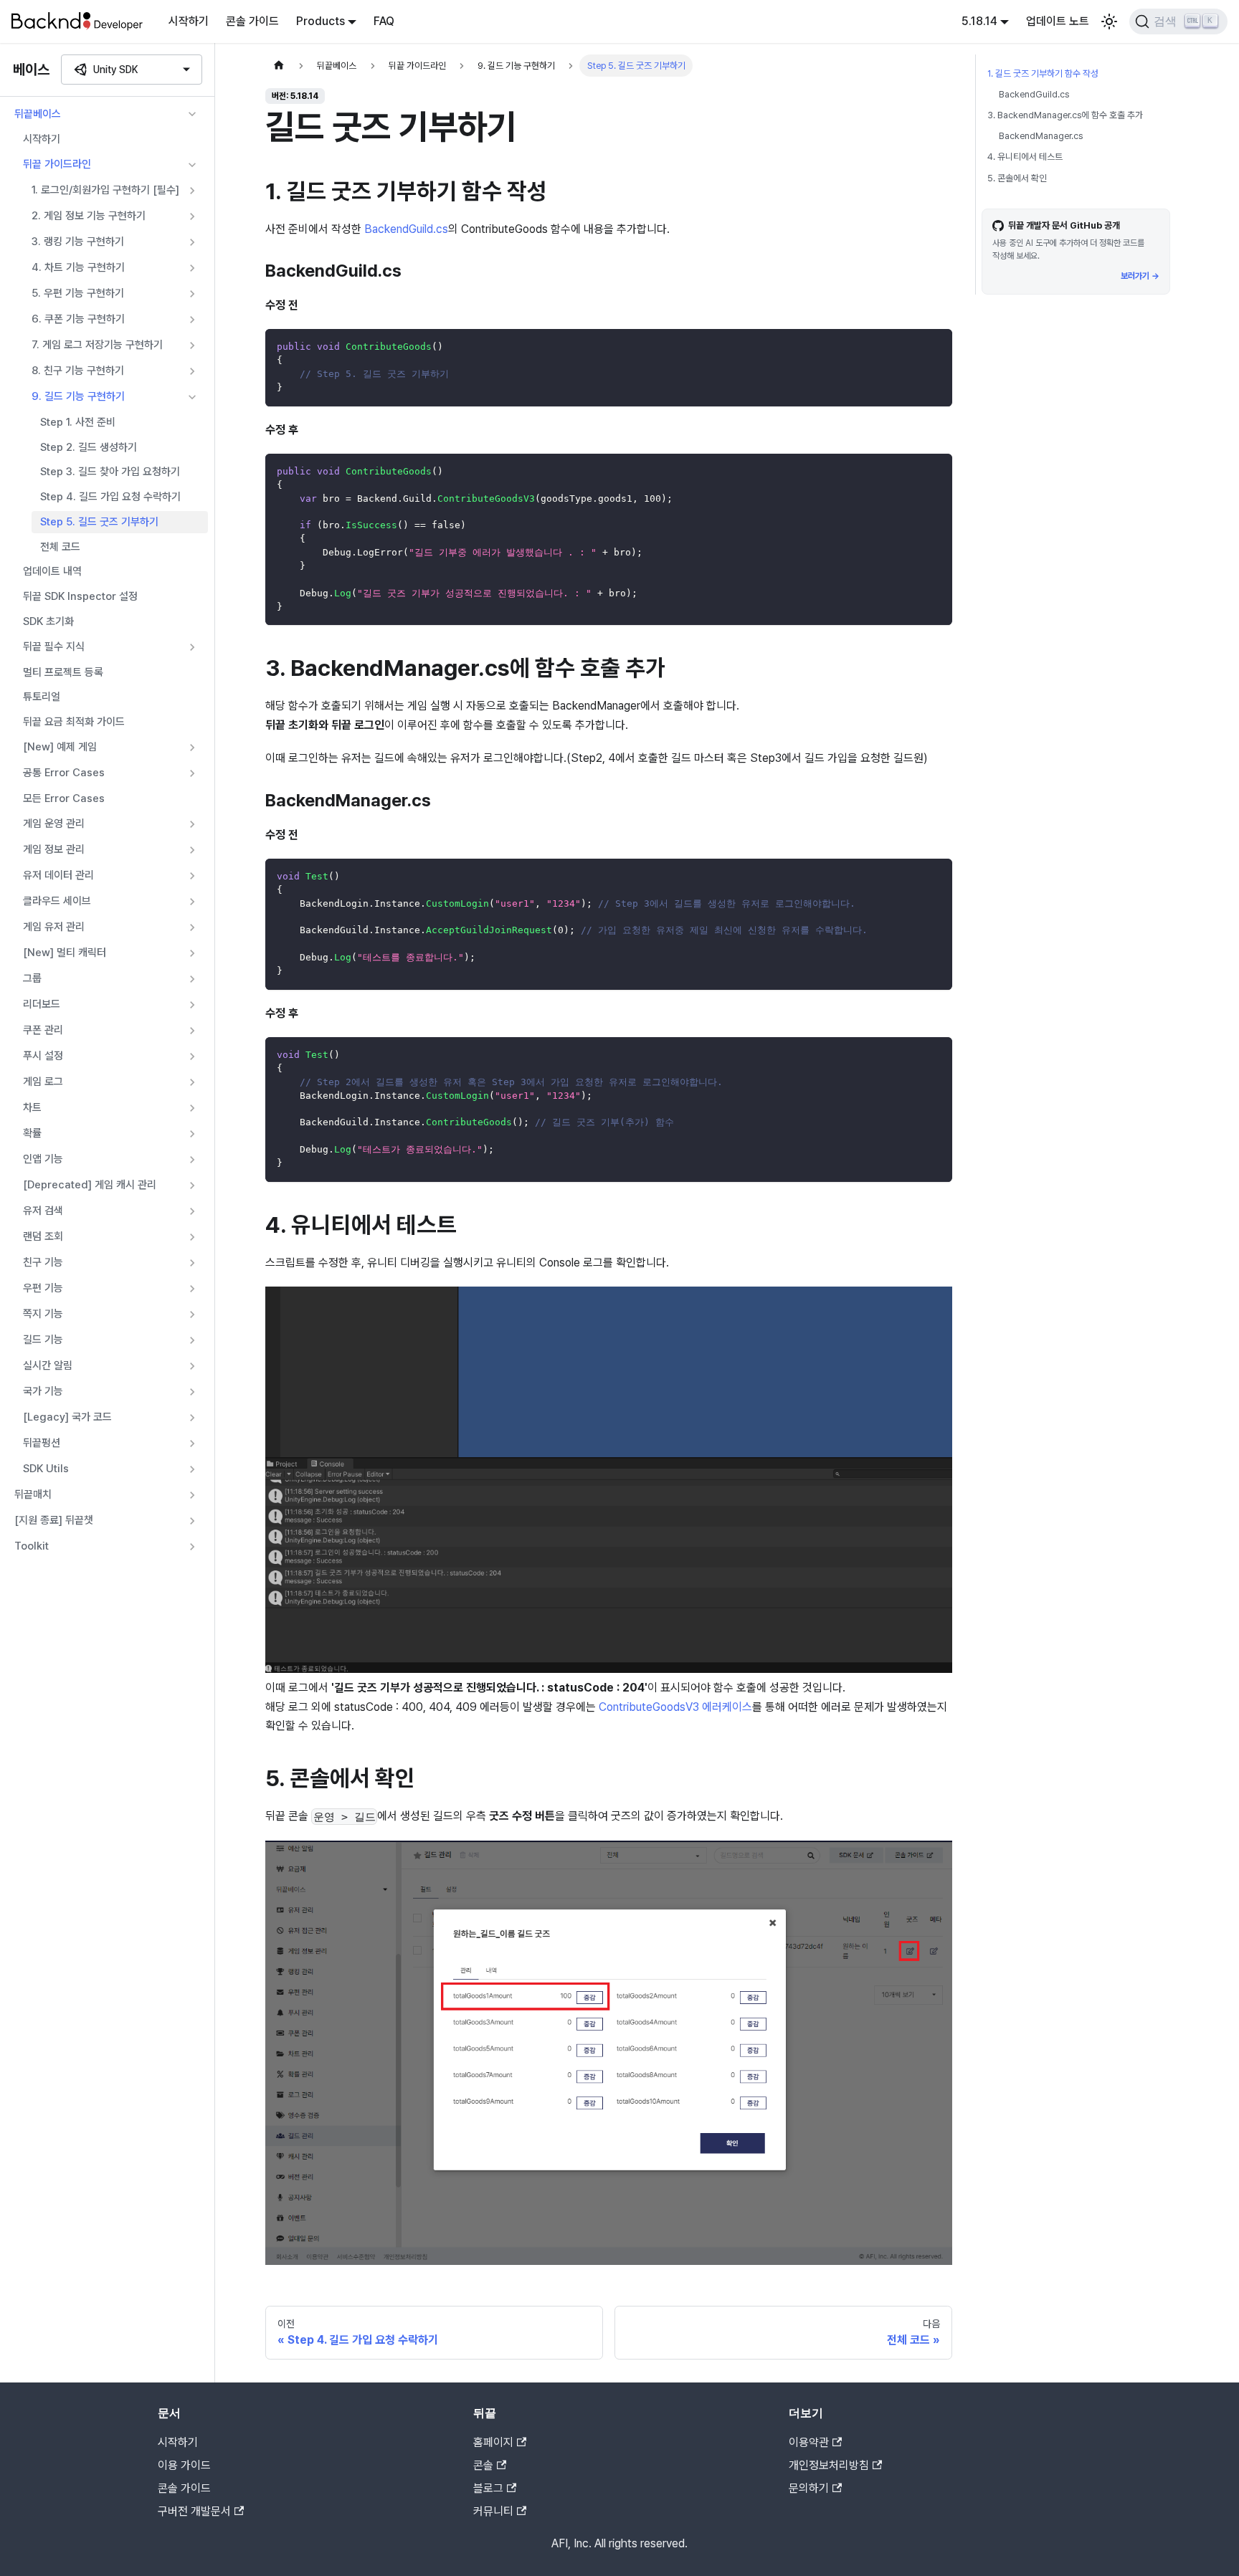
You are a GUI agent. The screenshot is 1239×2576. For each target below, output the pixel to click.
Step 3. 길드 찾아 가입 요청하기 (110, 472)
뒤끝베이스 (38, 114)
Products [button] (321, 21)
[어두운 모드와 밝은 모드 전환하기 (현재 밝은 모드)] (1109, 22)
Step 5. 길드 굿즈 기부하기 (99, 522)
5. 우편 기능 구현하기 (78, 293)
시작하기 (189, 21)
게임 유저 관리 (54, 927)
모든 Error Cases (64, 798)
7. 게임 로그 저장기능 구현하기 (97, 345)
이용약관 (809, 2442)
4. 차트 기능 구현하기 (78, 267)
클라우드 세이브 (57, 901)
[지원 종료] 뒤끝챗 (54, 1520)
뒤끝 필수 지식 (54, 647)
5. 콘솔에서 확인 (1017, 178)
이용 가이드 (184, 2465)
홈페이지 (493, 2442)
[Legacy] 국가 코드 (67, 1417)
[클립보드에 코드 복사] (935, 347)
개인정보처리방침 (829, 2465)
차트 (32, 1107)
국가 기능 (43, 1391)
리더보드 (42, 1004)
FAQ (384, 21)
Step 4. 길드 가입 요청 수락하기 (110, 497)
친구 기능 (43, 1262)
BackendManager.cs (1041, 136)
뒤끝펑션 (42, 1443)
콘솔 (483, 2465)
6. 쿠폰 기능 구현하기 (78, 319)
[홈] (279, 66)
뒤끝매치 (33, 1494)
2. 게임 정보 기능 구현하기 (89, 216)
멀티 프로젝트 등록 (63, 672)
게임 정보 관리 (54, 849)
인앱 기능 (43, 1159)
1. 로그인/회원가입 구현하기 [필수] (105, 190)
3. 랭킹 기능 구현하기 (78, 242)
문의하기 (809, 2488)
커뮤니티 (493, 2511)
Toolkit (32, 1546)
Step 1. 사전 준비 (78, 422)
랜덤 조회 (43, 1236)
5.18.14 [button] (979, 21)
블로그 (488, 2488)
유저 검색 (43, 1211)
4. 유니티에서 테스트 (1025, 157)
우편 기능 (43, 1288)
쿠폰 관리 (43, 1030)
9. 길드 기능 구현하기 (78, 396)
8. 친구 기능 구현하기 (78, 371)
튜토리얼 (42, 697)
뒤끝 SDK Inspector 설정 (80, 596)
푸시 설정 (43, 1056)
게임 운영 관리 (54, 824)
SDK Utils (46, 1469)
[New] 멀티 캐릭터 (65, 953)
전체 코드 (60, 547)
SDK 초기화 (48, 621)
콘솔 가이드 (252, 21)
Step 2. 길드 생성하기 (89, 447)
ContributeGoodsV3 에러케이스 (675, 1707)
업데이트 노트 (1058, 21)
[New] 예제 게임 (60, 747)
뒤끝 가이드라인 (57, 164)
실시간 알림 (48, 1365)
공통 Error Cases (64, 773)
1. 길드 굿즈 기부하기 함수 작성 (1043, 73)
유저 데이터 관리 (58, 875)
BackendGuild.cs (406, 229)
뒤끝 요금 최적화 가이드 (74, 722)
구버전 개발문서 (194, 2511)
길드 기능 (43, 1340)
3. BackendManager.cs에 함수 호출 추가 (1065, 115)
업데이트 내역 (52, 571)
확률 (32, 1133)
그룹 (32, 978)
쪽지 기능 (43, 1314)
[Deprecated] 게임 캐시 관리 (90, 1185)
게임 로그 (43, 1082)
